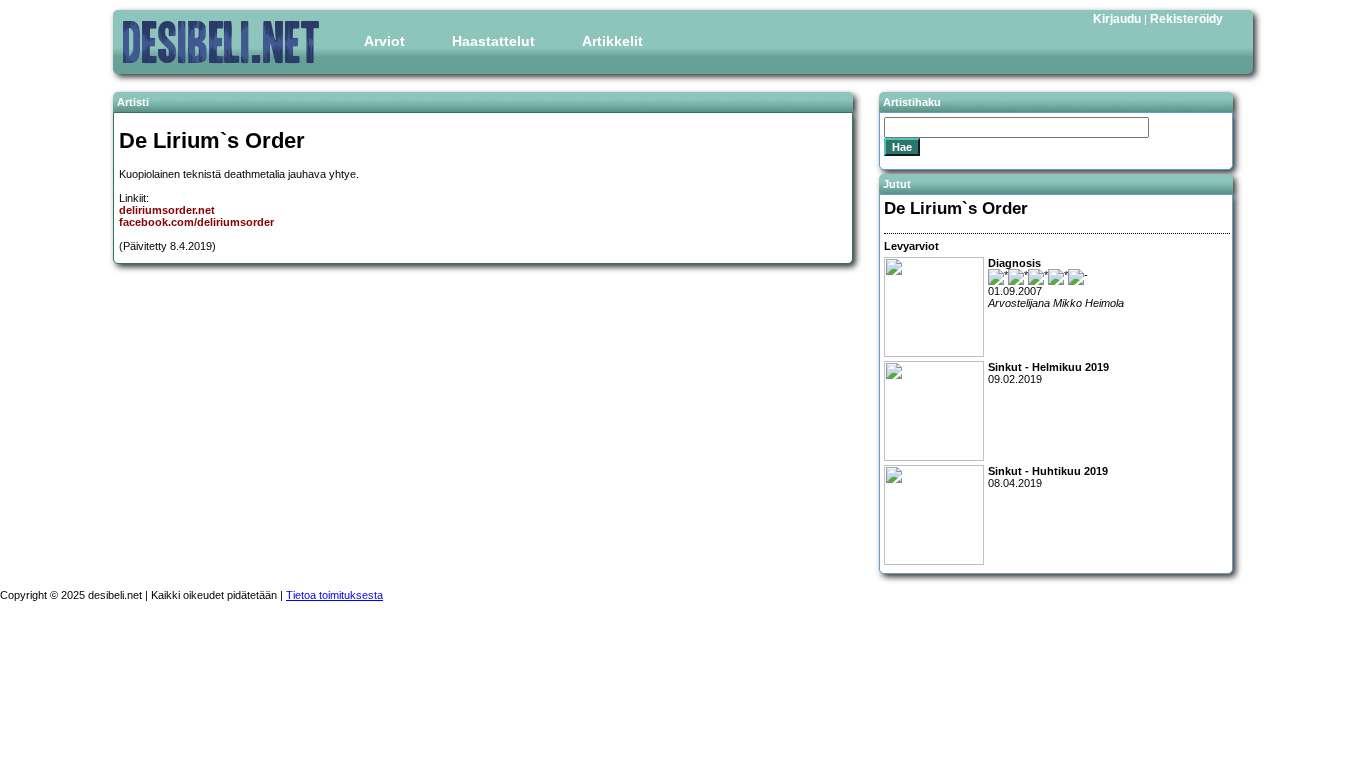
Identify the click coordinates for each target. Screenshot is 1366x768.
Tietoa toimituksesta (334, 595)
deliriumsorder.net (167, 210)
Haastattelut (493, 41)
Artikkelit (612, 41)
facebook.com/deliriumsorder (196, 222)
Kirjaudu (1117, 19)
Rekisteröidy (1186, 19)
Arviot (384, 41)
